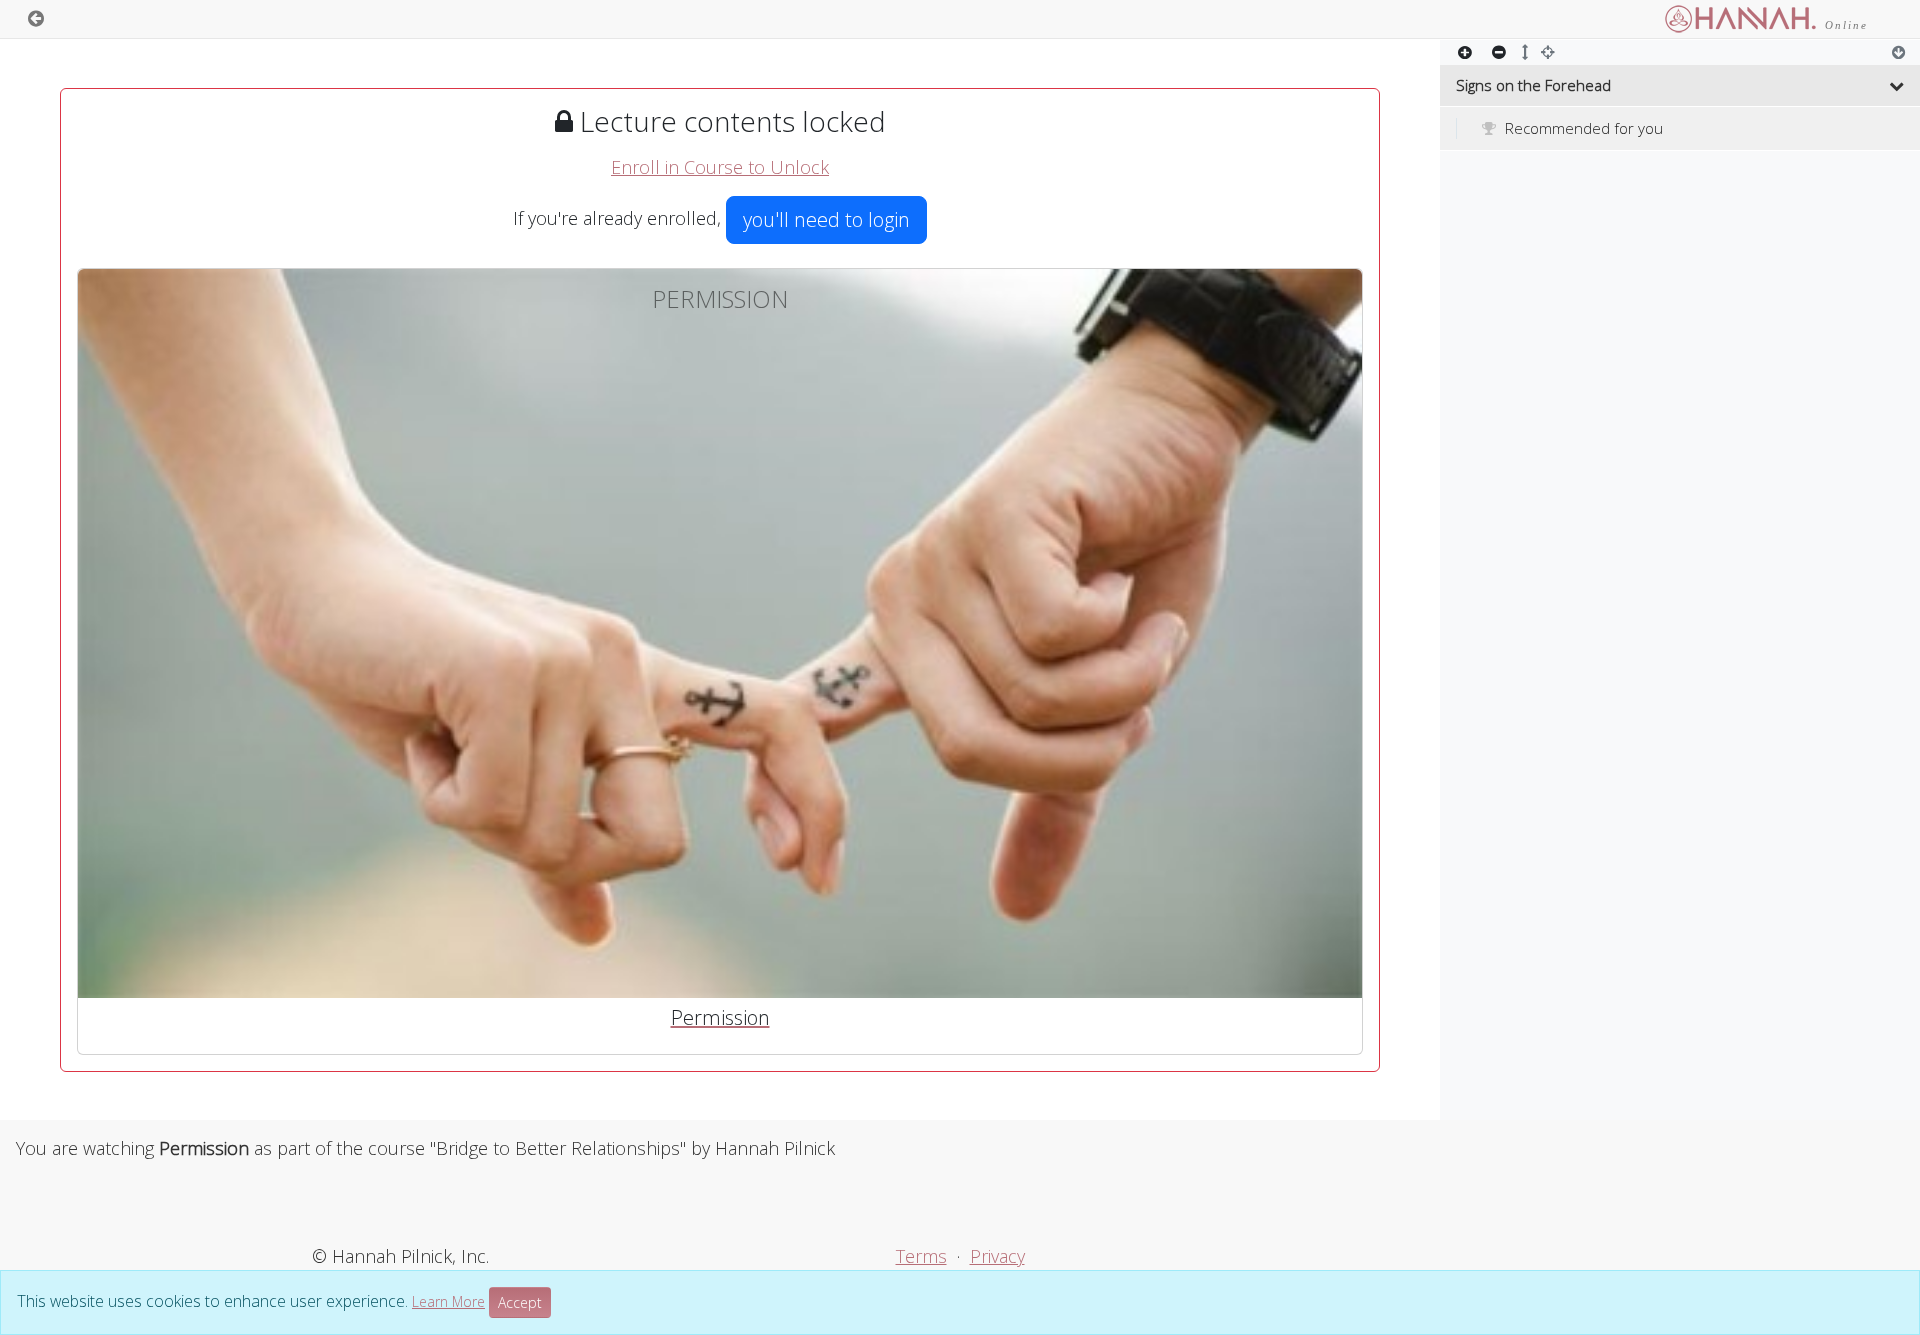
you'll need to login (826, 219)
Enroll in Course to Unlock (720, 167)
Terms (921, 1256)
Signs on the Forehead (1533, 85)
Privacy (997, 1256)
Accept (520, 1302)
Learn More (448, 1301)
